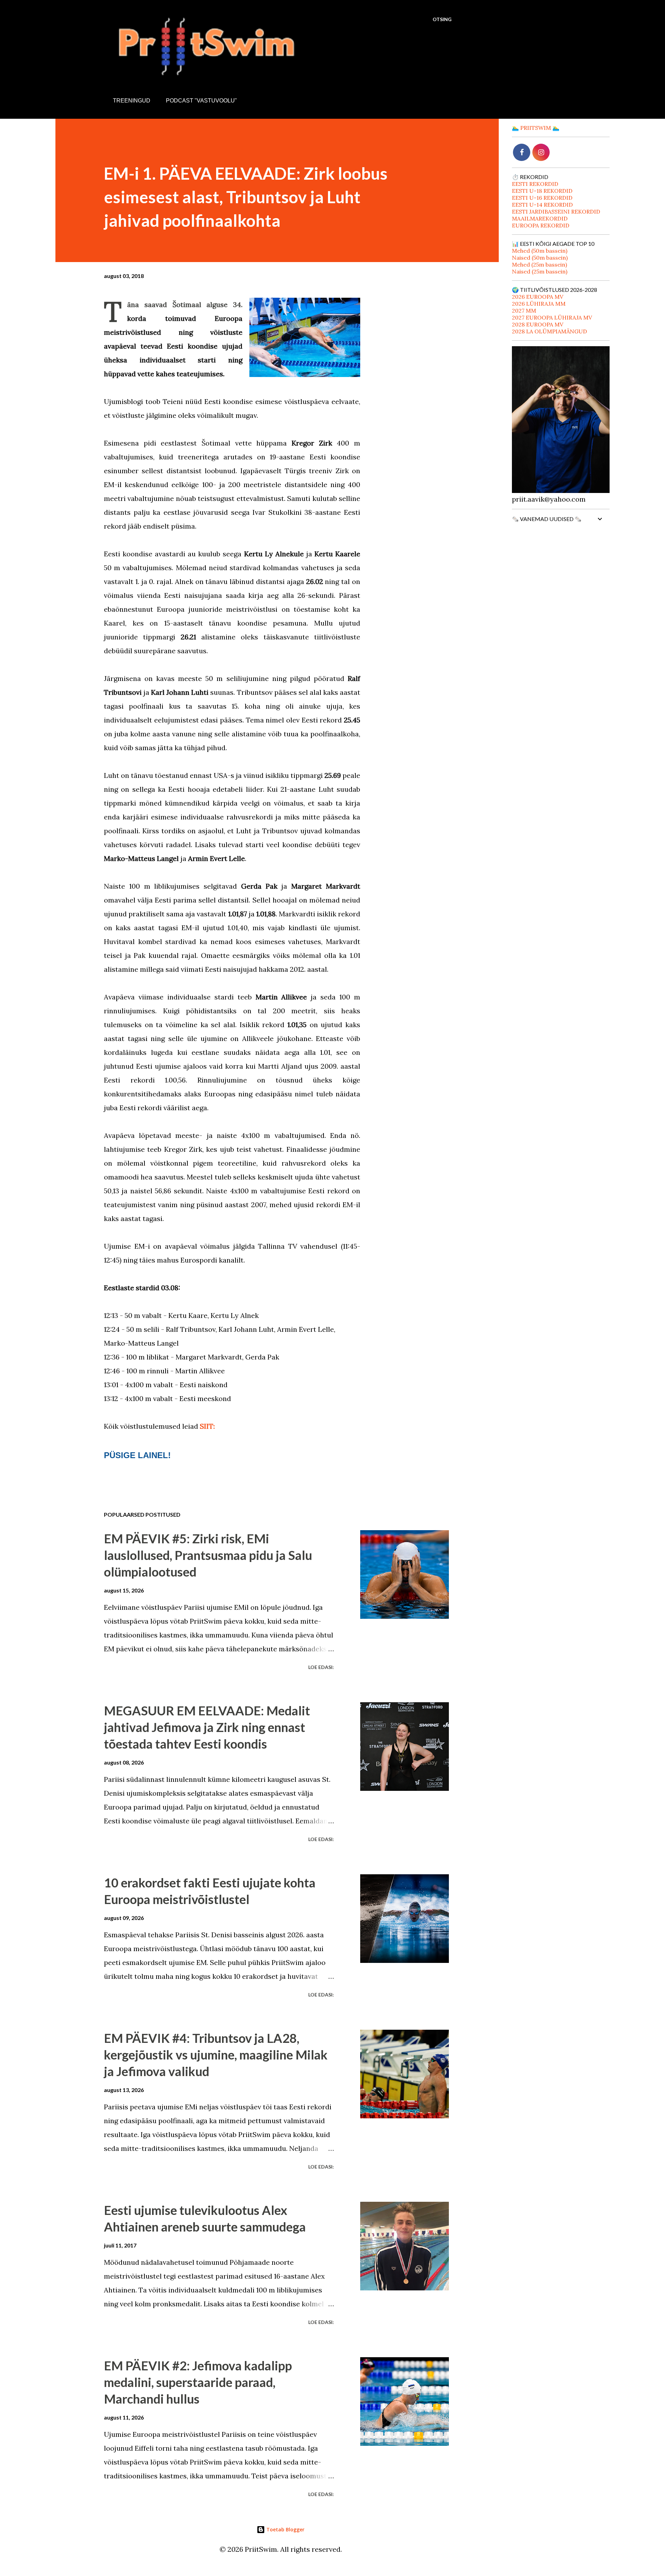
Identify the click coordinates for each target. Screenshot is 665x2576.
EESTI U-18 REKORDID (542, 191)
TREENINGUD (132, 101)
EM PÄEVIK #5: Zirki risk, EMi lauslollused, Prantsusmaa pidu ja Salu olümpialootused (208, 1555)
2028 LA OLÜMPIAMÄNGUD (549, 331)
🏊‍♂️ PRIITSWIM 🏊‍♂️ (536, 128)
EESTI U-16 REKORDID (542, 198)
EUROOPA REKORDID (541, 225)
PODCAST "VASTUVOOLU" (201, 101)
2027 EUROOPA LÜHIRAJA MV (552, 317)
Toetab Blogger (285, 2529)
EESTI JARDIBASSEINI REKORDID (556, 212)
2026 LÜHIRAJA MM (539, 304)
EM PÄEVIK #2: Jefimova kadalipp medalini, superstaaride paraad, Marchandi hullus (198, 2382)
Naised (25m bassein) (540, 271)
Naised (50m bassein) (540, 258)
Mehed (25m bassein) (539, 264)
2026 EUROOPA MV (538, 297)
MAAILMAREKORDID (540, 218)
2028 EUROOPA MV (538, 324)
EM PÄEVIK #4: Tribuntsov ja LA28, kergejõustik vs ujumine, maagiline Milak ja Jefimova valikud (216, 2055)
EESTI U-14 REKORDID (542, 205)
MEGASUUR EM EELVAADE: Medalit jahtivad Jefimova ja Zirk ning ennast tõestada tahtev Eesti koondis (207, 1727)
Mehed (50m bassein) (540, 251)
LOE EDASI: (321, 1667)
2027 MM (524, 311)
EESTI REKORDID (535, 184)
